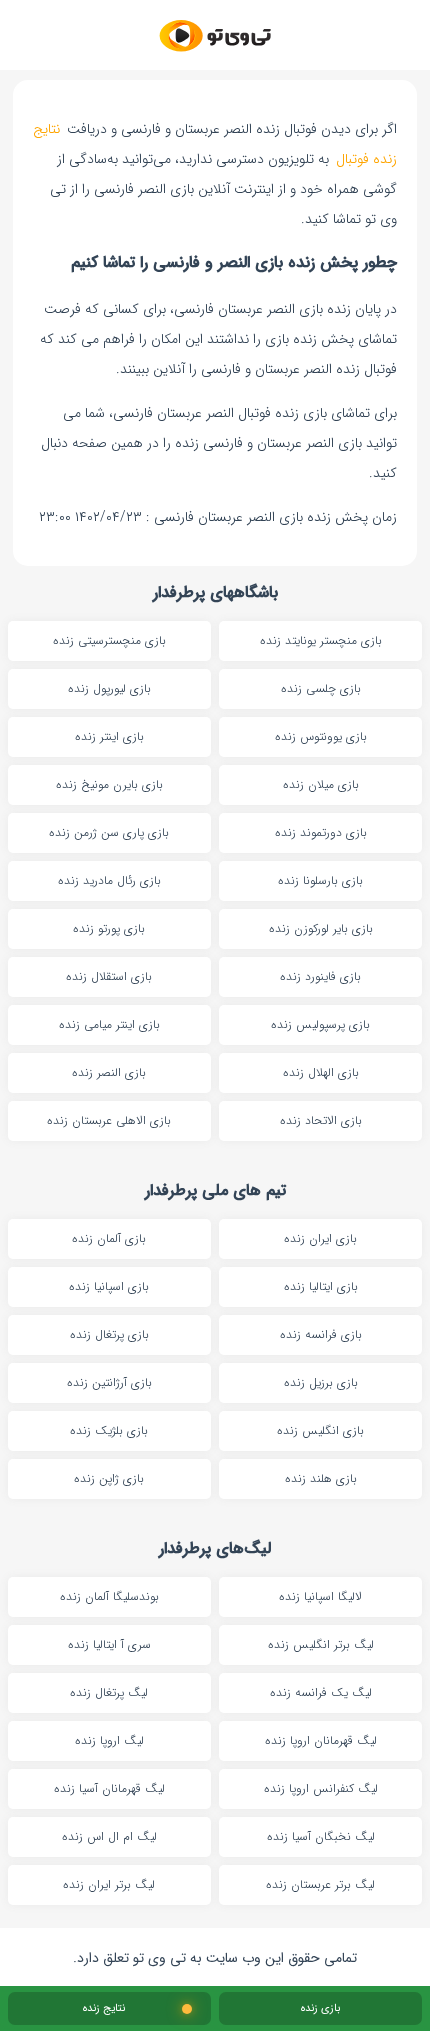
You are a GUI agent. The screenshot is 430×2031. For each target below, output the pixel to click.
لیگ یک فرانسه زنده (321, 1692)
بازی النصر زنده (109, 1072)
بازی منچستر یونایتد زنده (321, 640)
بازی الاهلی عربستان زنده (109, 1120)
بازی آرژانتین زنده (109, 1382)
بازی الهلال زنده (321, 1072)
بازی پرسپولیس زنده (320, 1024)
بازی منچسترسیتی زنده (109, 640)
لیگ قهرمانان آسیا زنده (109, 1788)
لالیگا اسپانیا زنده (320, 1596)
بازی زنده (320, 2008)
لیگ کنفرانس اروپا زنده (321, 1788)
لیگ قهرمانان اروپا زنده (321, 1740)
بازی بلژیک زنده (109, 1430)
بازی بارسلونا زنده (320, 880)
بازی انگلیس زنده (320, 1430)
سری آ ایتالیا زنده (109, 1644)
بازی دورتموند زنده (321, 832)
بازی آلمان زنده (109, 1238)
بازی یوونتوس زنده (321, 736)
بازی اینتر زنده (109, 736)
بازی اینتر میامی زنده (109, 1024)
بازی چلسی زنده (321, 688)
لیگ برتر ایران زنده (109, 1884)
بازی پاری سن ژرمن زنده (109, 832)
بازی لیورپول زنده (109, 688)
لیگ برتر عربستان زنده (320, 1884)
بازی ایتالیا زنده (321, 1286)
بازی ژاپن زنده (109, 1478)
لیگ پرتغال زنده (109, 1692)
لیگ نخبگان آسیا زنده (321, 1836)
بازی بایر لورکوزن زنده (321, 928)
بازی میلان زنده (321, 784)
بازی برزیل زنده (321, 1382)
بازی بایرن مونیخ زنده (109, 784)
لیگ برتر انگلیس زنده (321, 1644)
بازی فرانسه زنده (321, 1334)
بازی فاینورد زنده (320, 976)
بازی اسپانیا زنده (109, 1286)
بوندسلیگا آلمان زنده (109, 1596)
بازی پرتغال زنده (109, 1334)
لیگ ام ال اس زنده (109, 1836)
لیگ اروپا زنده (109, 1740)
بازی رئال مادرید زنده (109, 880)
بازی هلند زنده (321, 1478)
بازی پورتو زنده (109, 928)
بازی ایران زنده (320, 1238)
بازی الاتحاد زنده (321, 1120)
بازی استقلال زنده (109, 976)
